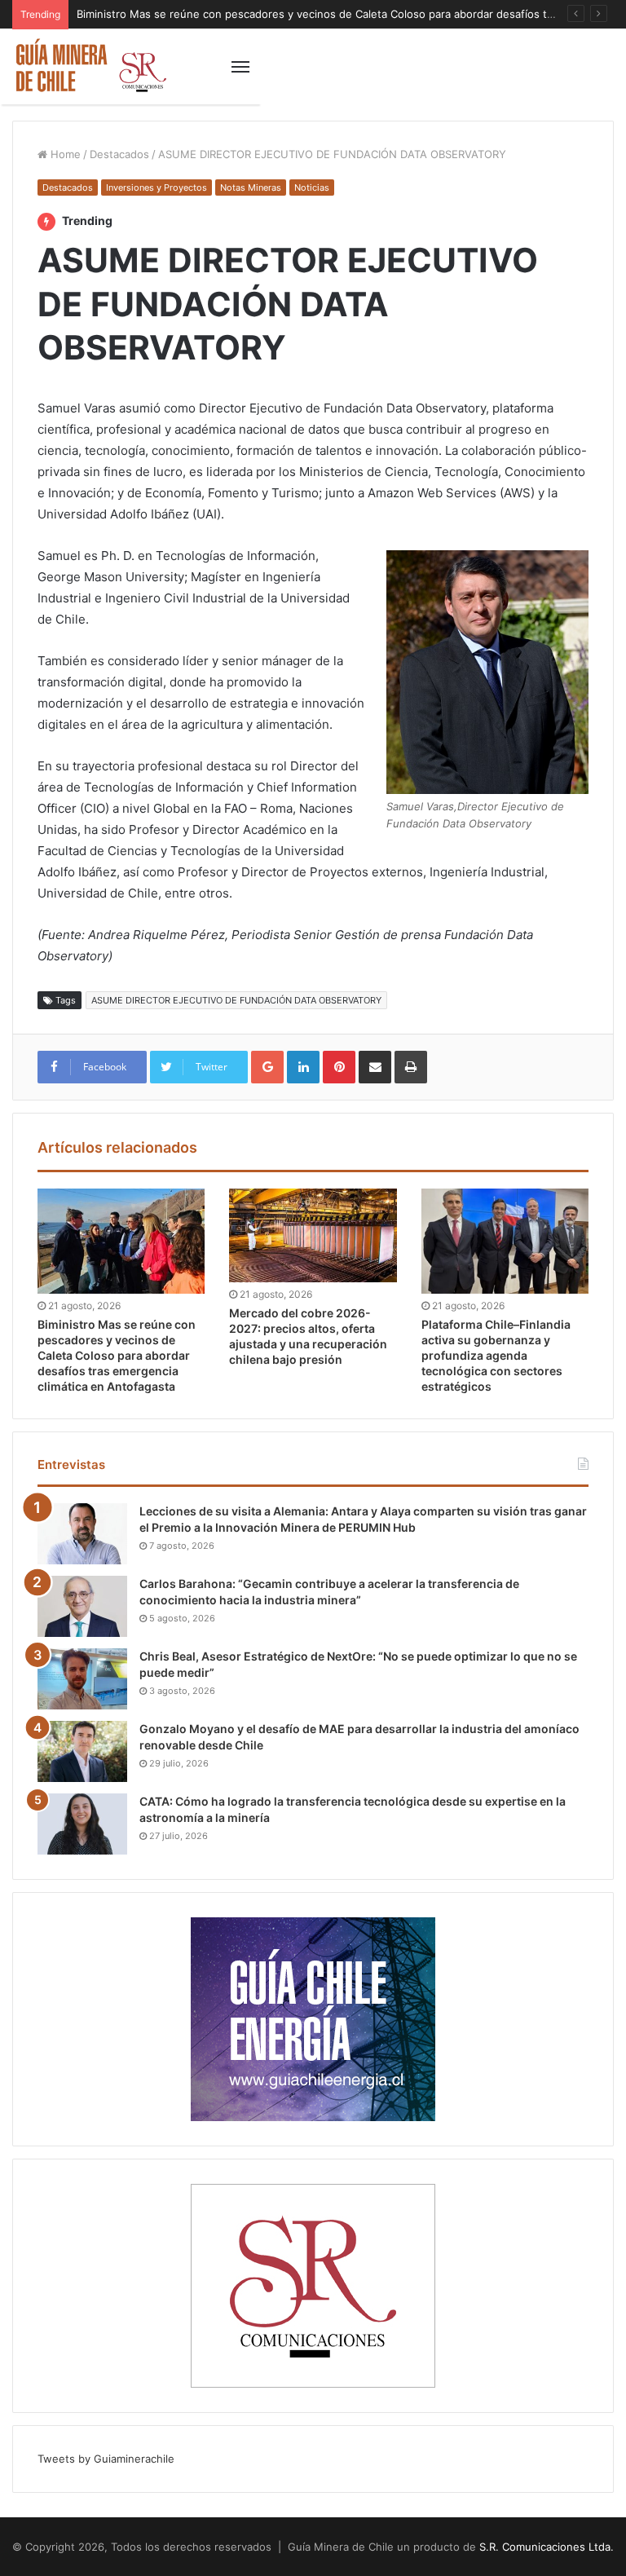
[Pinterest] (339, 1067)
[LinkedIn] (303, 1067)
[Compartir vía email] (375, 1067)
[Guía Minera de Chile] (90, 66)
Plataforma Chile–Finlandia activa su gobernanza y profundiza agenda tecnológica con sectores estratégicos (496, 1355)
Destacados (119, 154)
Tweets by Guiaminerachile (106, 2459)
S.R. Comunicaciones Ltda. (547, 2547)
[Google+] (267, 1067)
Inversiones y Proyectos (156, 187)
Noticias (312, 187)
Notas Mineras (251, 187)
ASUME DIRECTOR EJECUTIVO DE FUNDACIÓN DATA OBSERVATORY (236, 1000)
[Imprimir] (411, 1067)
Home (64, 154)
